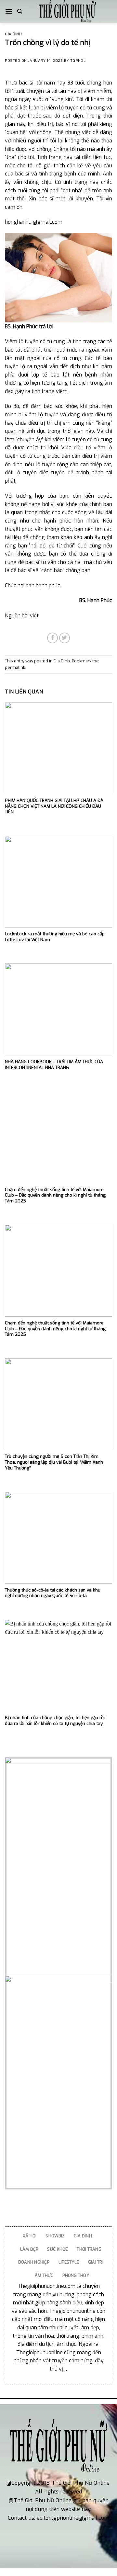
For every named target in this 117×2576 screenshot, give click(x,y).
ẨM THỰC (44, 2275)
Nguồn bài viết (22, 616)
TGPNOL (78, 61)
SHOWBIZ (55, 2236)
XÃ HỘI (30, 2236)
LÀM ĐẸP (29, 2249)
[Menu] (9, 11)
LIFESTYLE (69, 2262)
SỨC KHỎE (57, 2249)
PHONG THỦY (76, 2275)
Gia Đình (13, 34)
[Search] (20, 11)
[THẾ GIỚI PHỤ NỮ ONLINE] (67, 11)
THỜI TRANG (89, 2249)
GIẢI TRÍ (96, 2262)
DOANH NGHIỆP (34, 2262)
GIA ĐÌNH (83, 2236)
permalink (15, 667)
